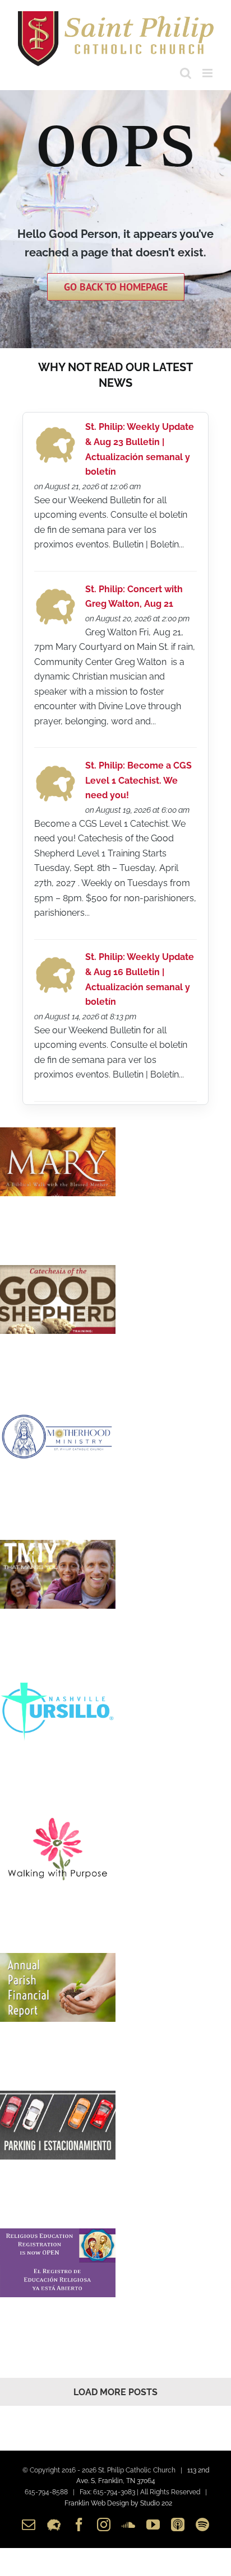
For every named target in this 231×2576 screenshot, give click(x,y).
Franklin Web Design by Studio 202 (118, 2503)
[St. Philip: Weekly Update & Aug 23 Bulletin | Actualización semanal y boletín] (55, 430)
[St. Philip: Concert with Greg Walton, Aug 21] (55, 591)
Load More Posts (115, 2392)
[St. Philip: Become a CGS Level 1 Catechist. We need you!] (55, 768)
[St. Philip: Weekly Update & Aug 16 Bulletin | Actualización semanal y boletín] (55, 960)
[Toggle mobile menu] (208, 73)
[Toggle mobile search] (186, 73)
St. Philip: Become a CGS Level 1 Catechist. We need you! (138, 780)
